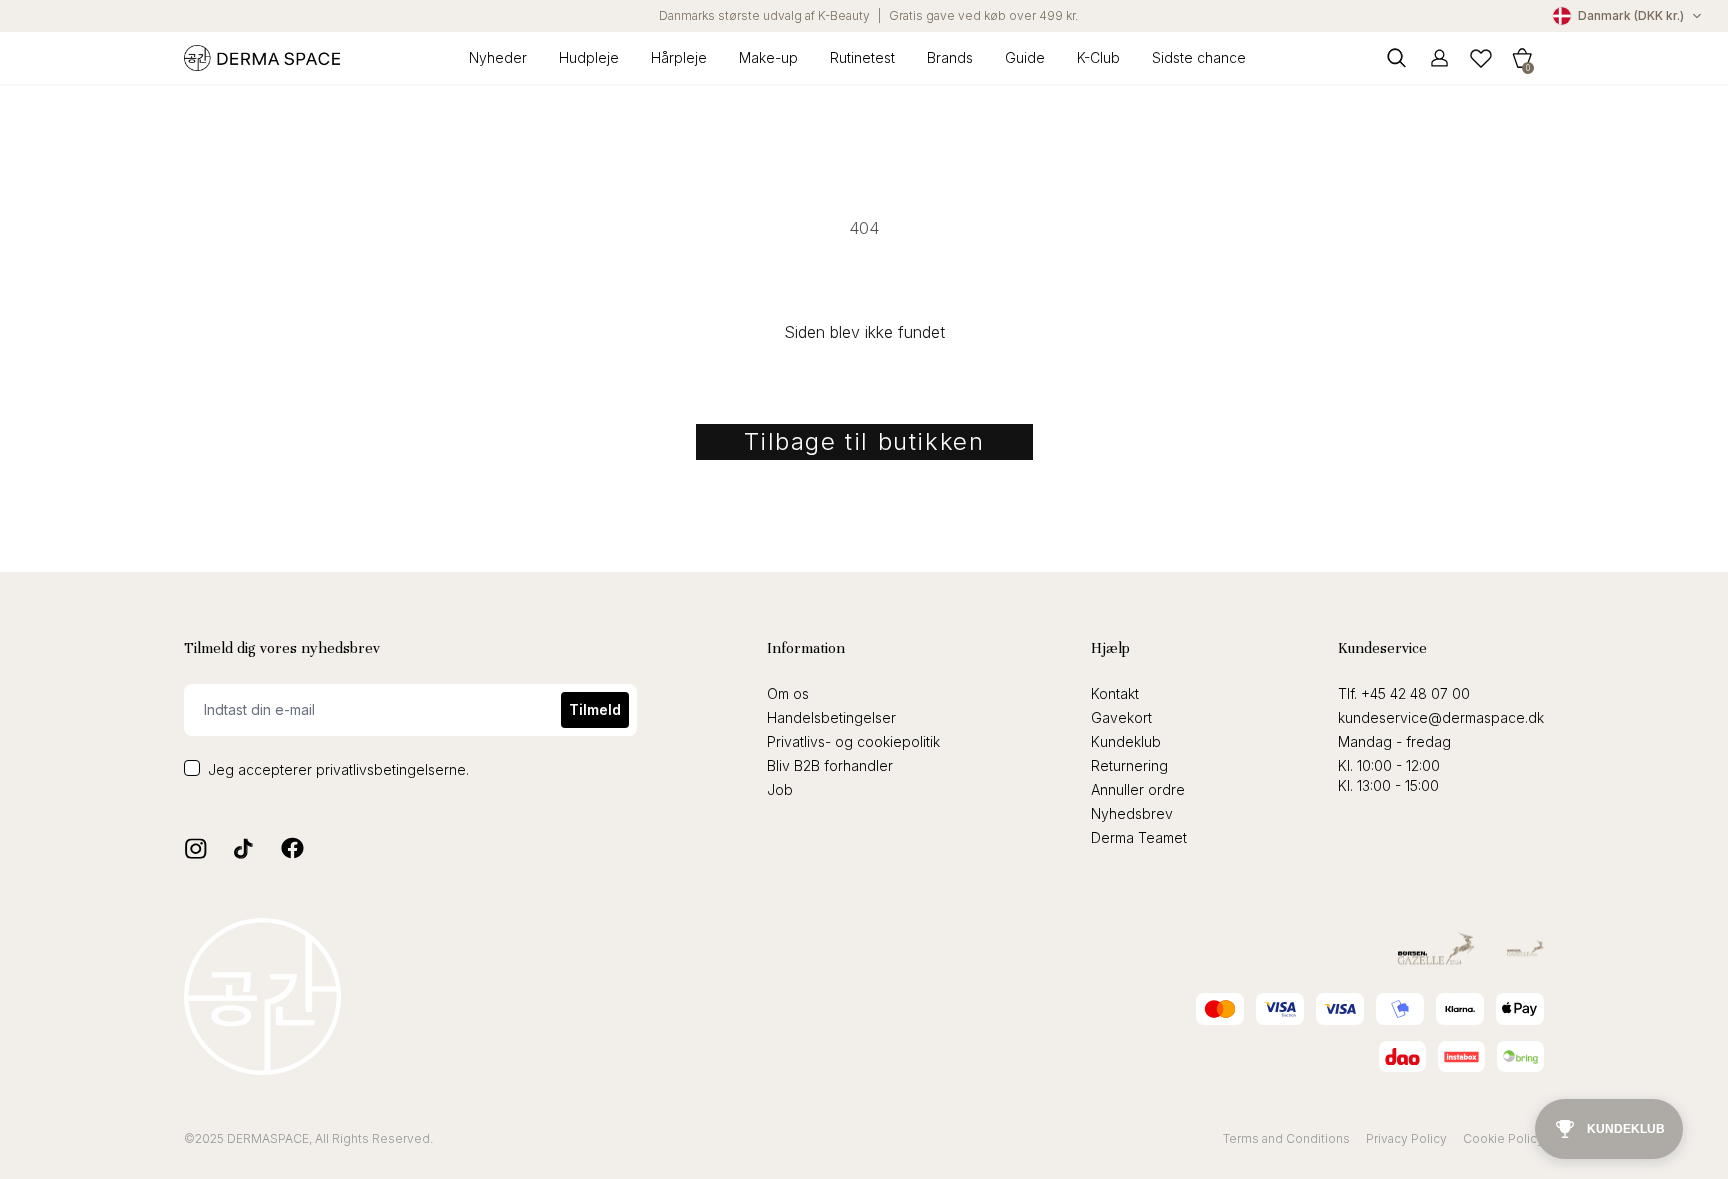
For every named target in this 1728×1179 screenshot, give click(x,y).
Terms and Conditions (1286, 1138)
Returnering (1129, 765)
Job (780, 789)
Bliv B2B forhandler (830, 765)
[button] (1522, 57)
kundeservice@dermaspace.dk (1441, 717)
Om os (788, 693)
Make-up (768, 57)
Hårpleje (679, 57)
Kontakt (1115, 693)
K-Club (1098, 57)
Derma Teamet (1139, 837)
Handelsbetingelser (831, 717)
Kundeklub (1126, 741)
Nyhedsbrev (1132, 813)
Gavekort (1121, 717)
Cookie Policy (1503, 1138)
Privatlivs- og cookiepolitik (853, 741)
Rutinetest (862, 57)
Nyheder (498, 57)
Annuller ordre (1138, 789)
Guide (1025, 57)
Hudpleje (589, 57)
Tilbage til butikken (864, 441)
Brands (950, 57)
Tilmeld (595, 709)
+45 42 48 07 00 (1415, 693)
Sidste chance (1199, 57)
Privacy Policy (1406, 1138)
